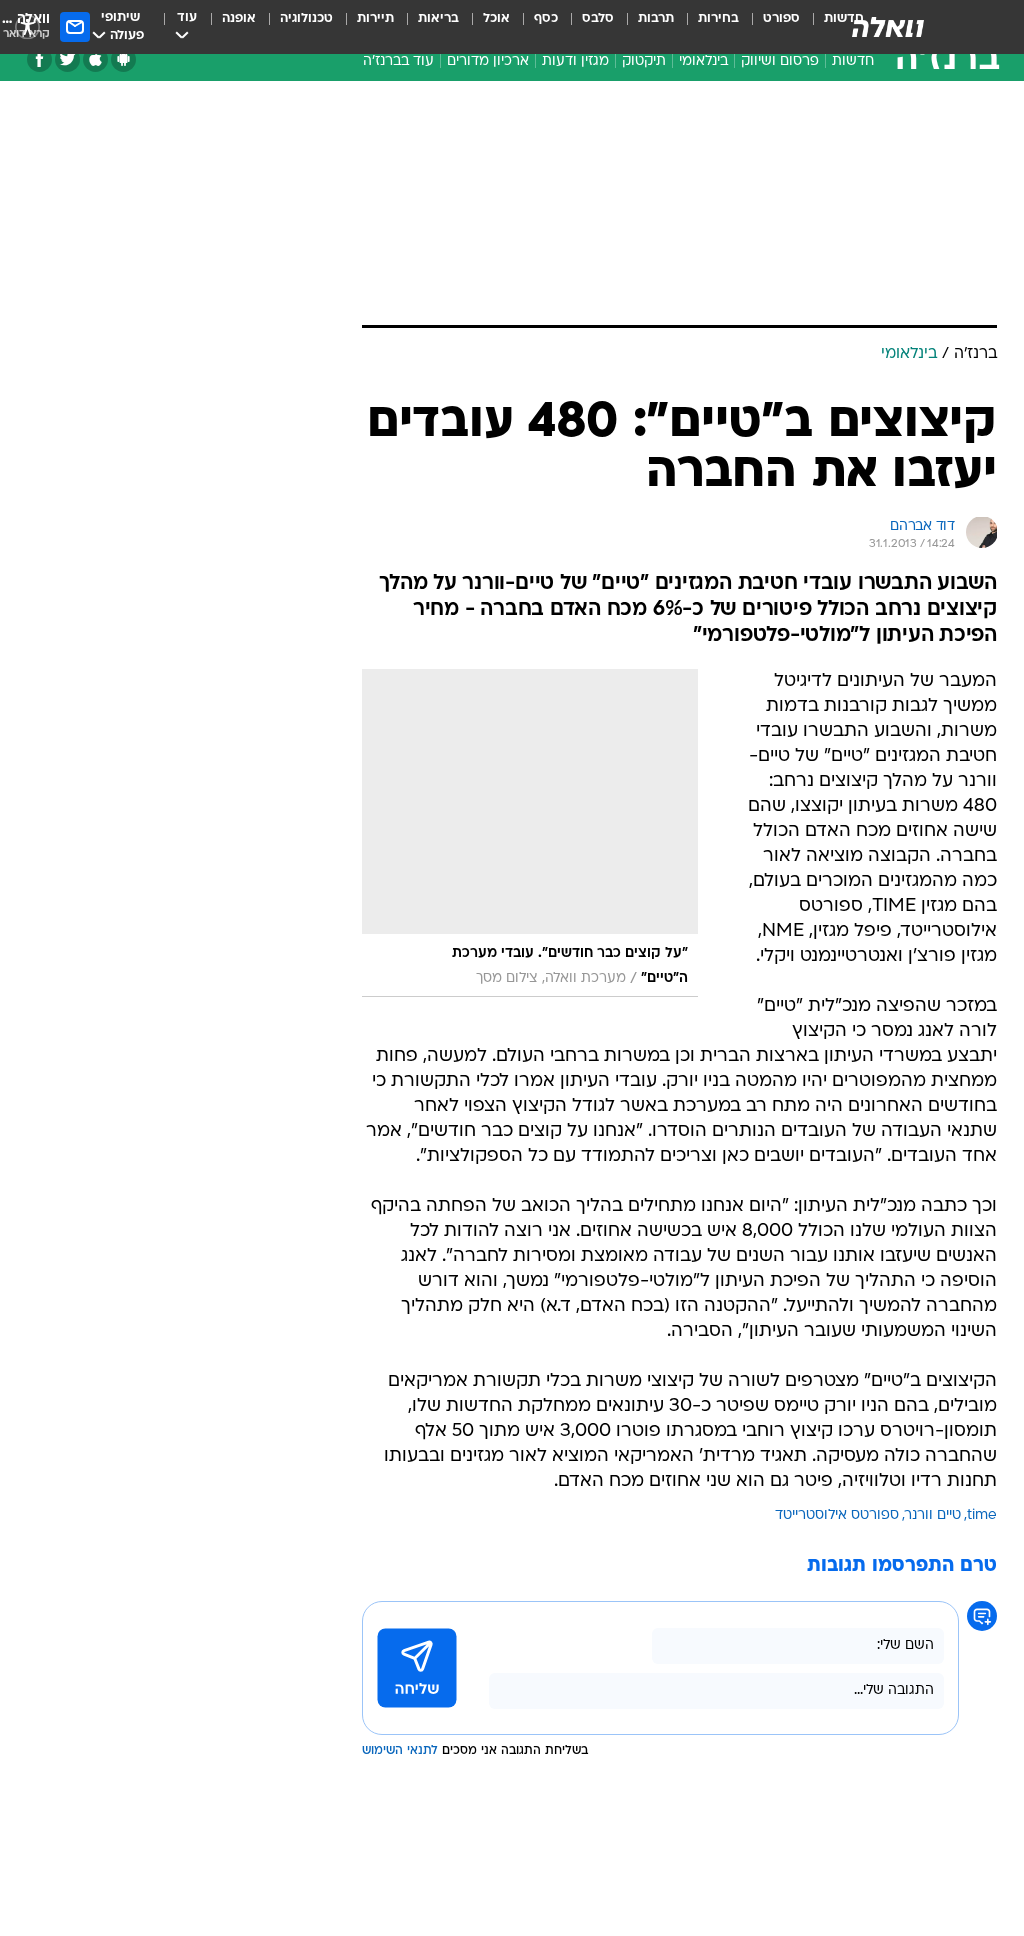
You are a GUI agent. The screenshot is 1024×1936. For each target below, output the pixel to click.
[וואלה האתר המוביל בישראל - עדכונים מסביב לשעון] (888, 27)
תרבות (656, 18)
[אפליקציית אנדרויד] (123, 59)
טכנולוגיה (306, 18)
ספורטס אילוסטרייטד (837, 1515)
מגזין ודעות (575, 61)
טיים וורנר (933, 1515)
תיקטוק (644, 61)
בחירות (718, 18)
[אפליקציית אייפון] (95, 59)
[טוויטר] (67, 59)
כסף (546, 18)
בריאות (438, 18)
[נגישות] (27, 26)
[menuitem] (769, 27)
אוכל (496, 18)
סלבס (598, 18)
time (982, 1515)
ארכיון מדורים (488, 61)
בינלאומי (703, 61)
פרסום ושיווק (780, 61)
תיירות (375, 18)
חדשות (853, 61)
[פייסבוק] (39, 59)
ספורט (781, 18)
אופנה (239, 18)
